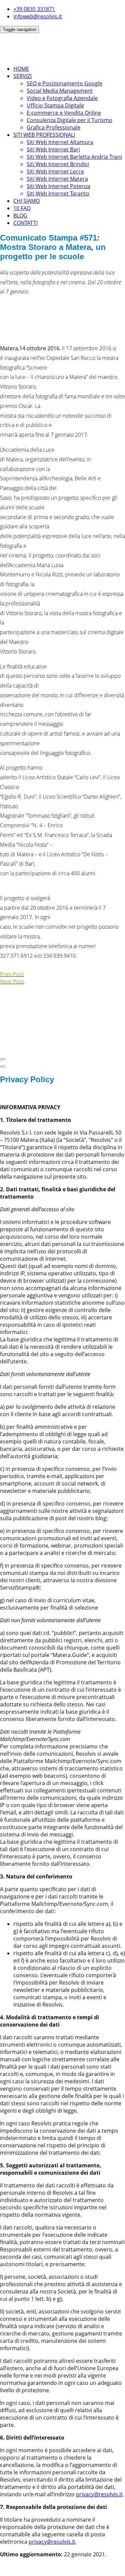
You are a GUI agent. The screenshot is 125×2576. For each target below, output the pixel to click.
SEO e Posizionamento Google (64, 83)
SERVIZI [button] (22, 76)
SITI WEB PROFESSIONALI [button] (44, 135)
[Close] (3, 1059)
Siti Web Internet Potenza (58, 186)
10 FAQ (22, 208)
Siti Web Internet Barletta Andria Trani (74, 157)
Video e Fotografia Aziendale (62, 98)
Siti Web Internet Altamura (60, 142)
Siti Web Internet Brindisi (58, 164)
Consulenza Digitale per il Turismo (69, 120)
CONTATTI (25, 223)
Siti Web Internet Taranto (58, 193)
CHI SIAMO (26, 201)
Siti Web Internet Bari (53, 149)
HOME (21, 69)
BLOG (20, 216)
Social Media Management (60, 91)
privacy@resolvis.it (99, 2494)
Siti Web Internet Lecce (55, 171)
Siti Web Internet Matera (57, 179)
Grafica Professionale (53, 127)
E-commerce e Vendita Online (64, 113)
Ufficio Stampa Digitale (55, 105)
